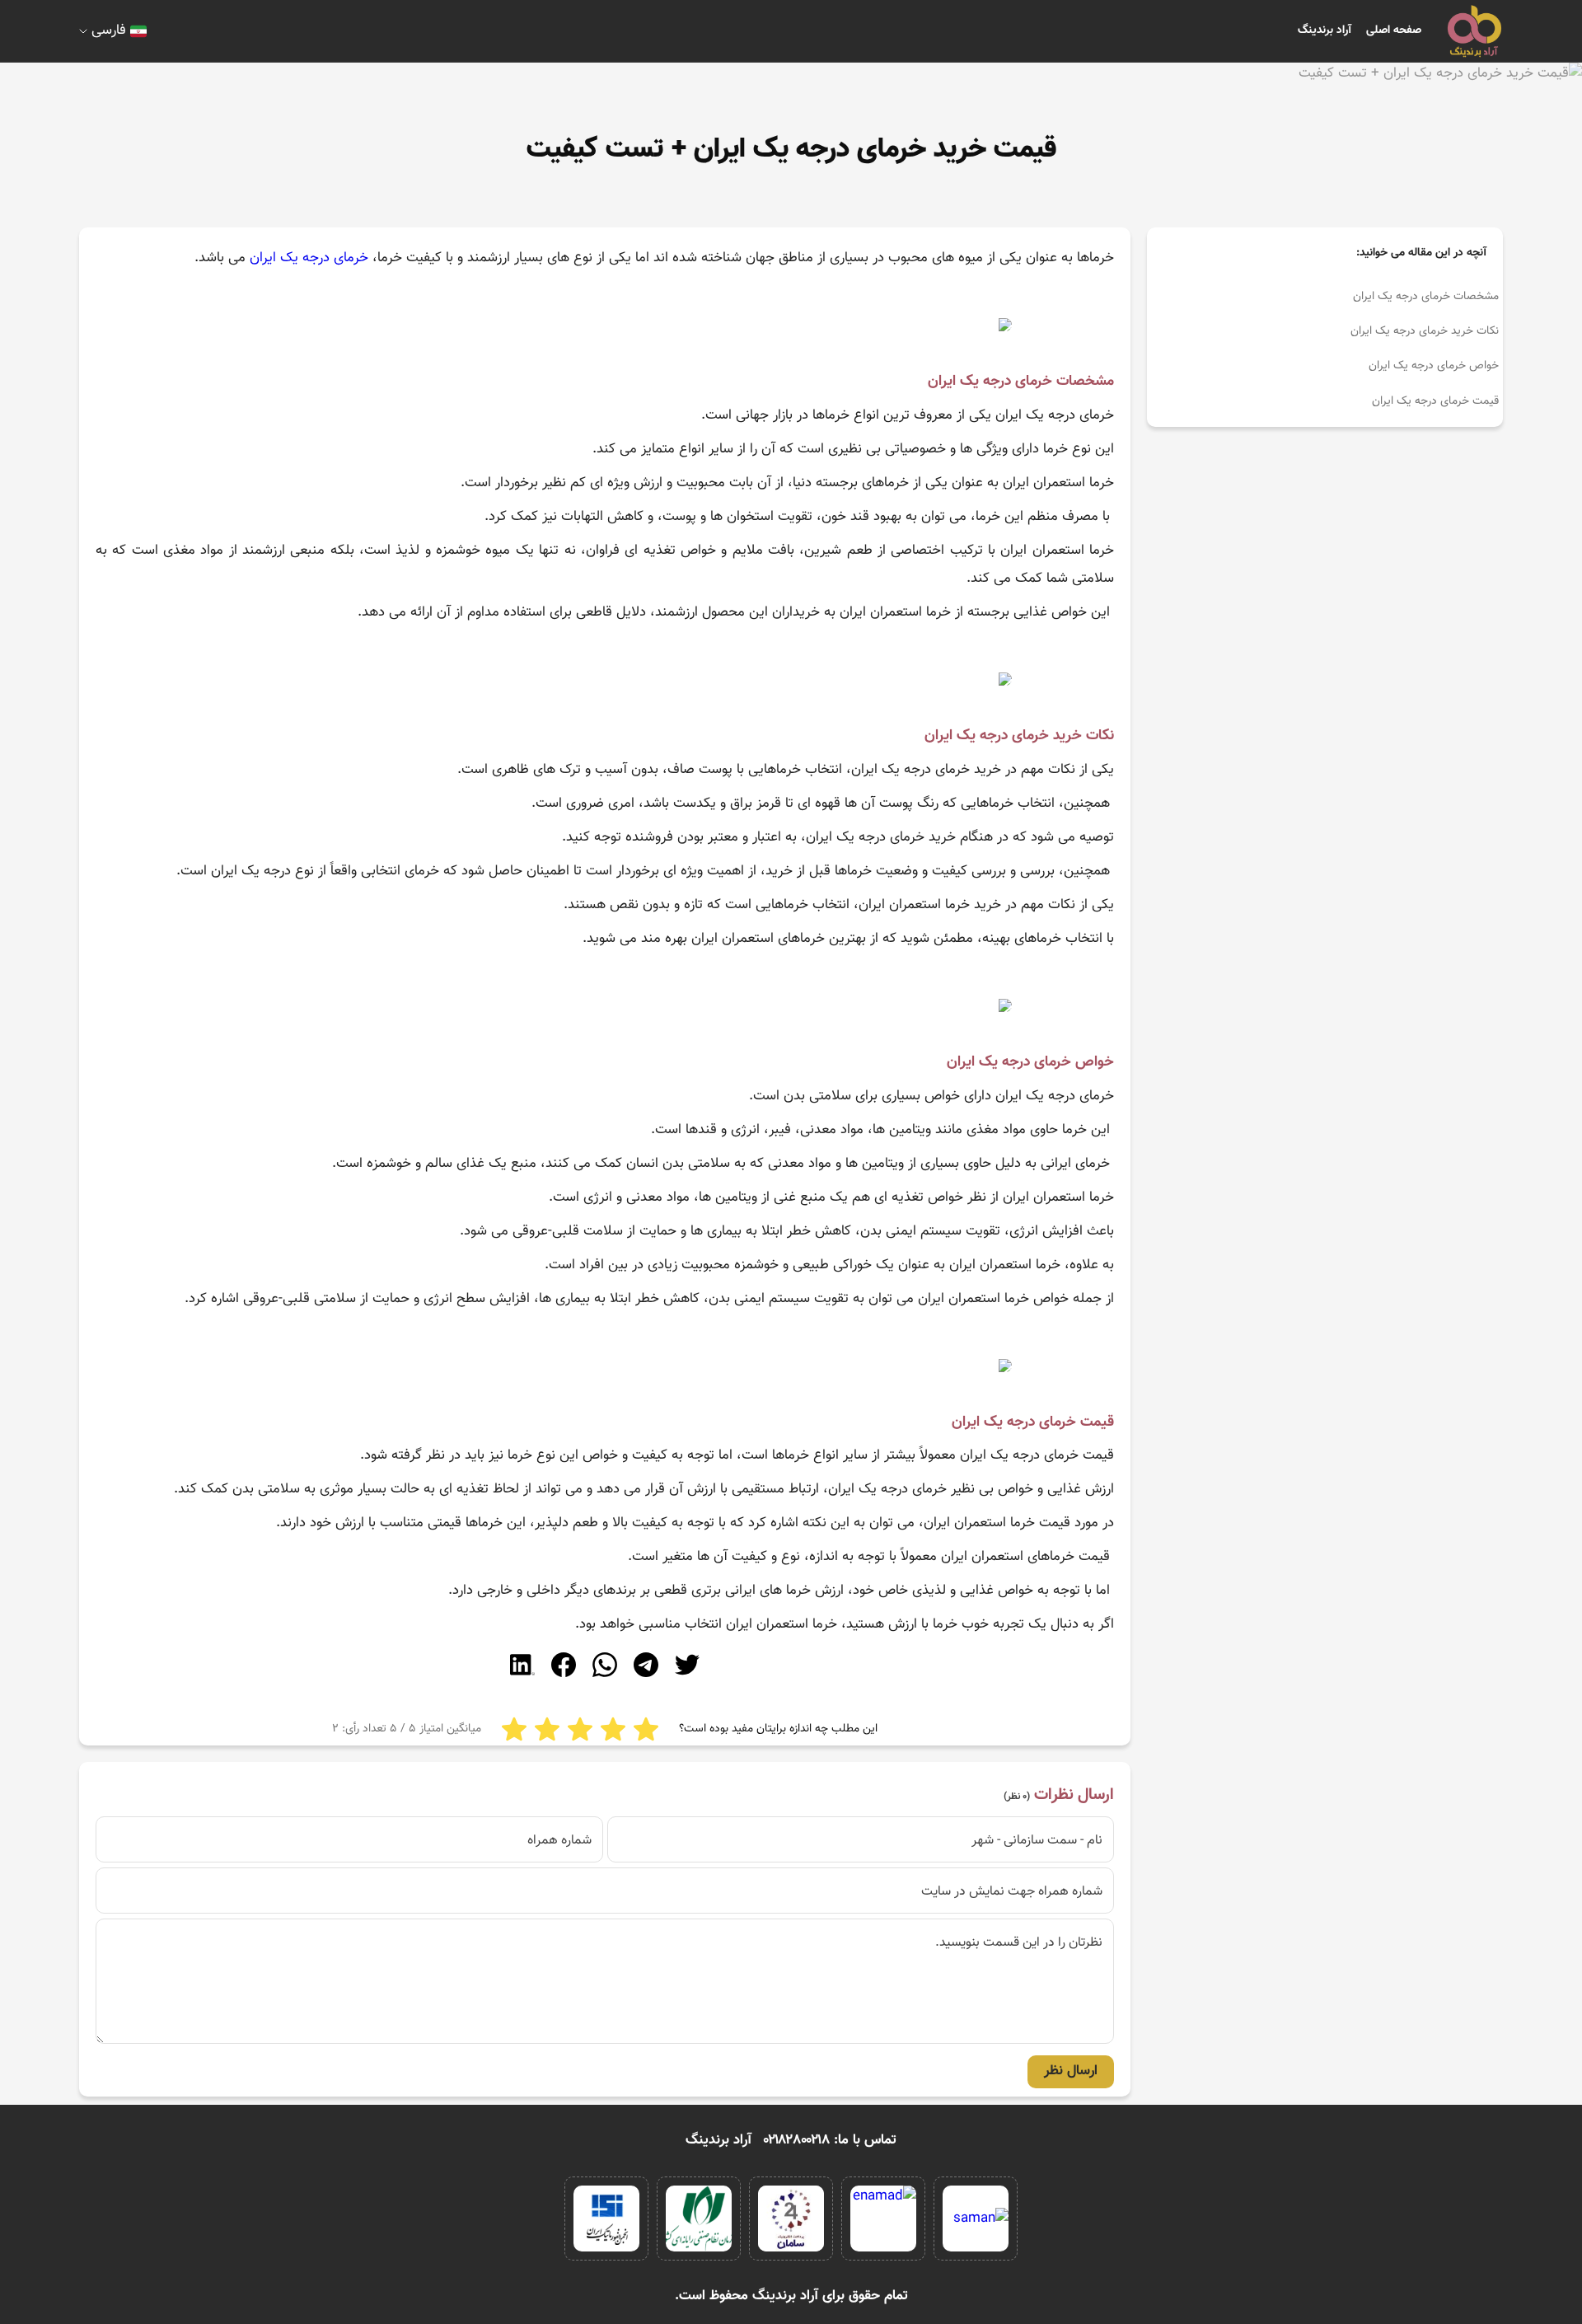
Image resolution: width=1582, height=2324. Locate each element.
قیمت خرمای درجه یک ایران (1435, 401)
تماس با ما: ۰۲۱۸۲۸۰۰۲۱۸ (830, 2140)
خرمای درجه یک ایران (309, 258)
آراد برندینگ (1325, 30)
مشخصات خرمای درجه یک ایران (1426, 297)
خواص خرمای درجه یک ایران (1434, 366)
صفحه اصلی (1394, 30)
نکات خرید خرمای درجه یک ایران (1425, 331)
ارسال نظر (1071, 2071)
